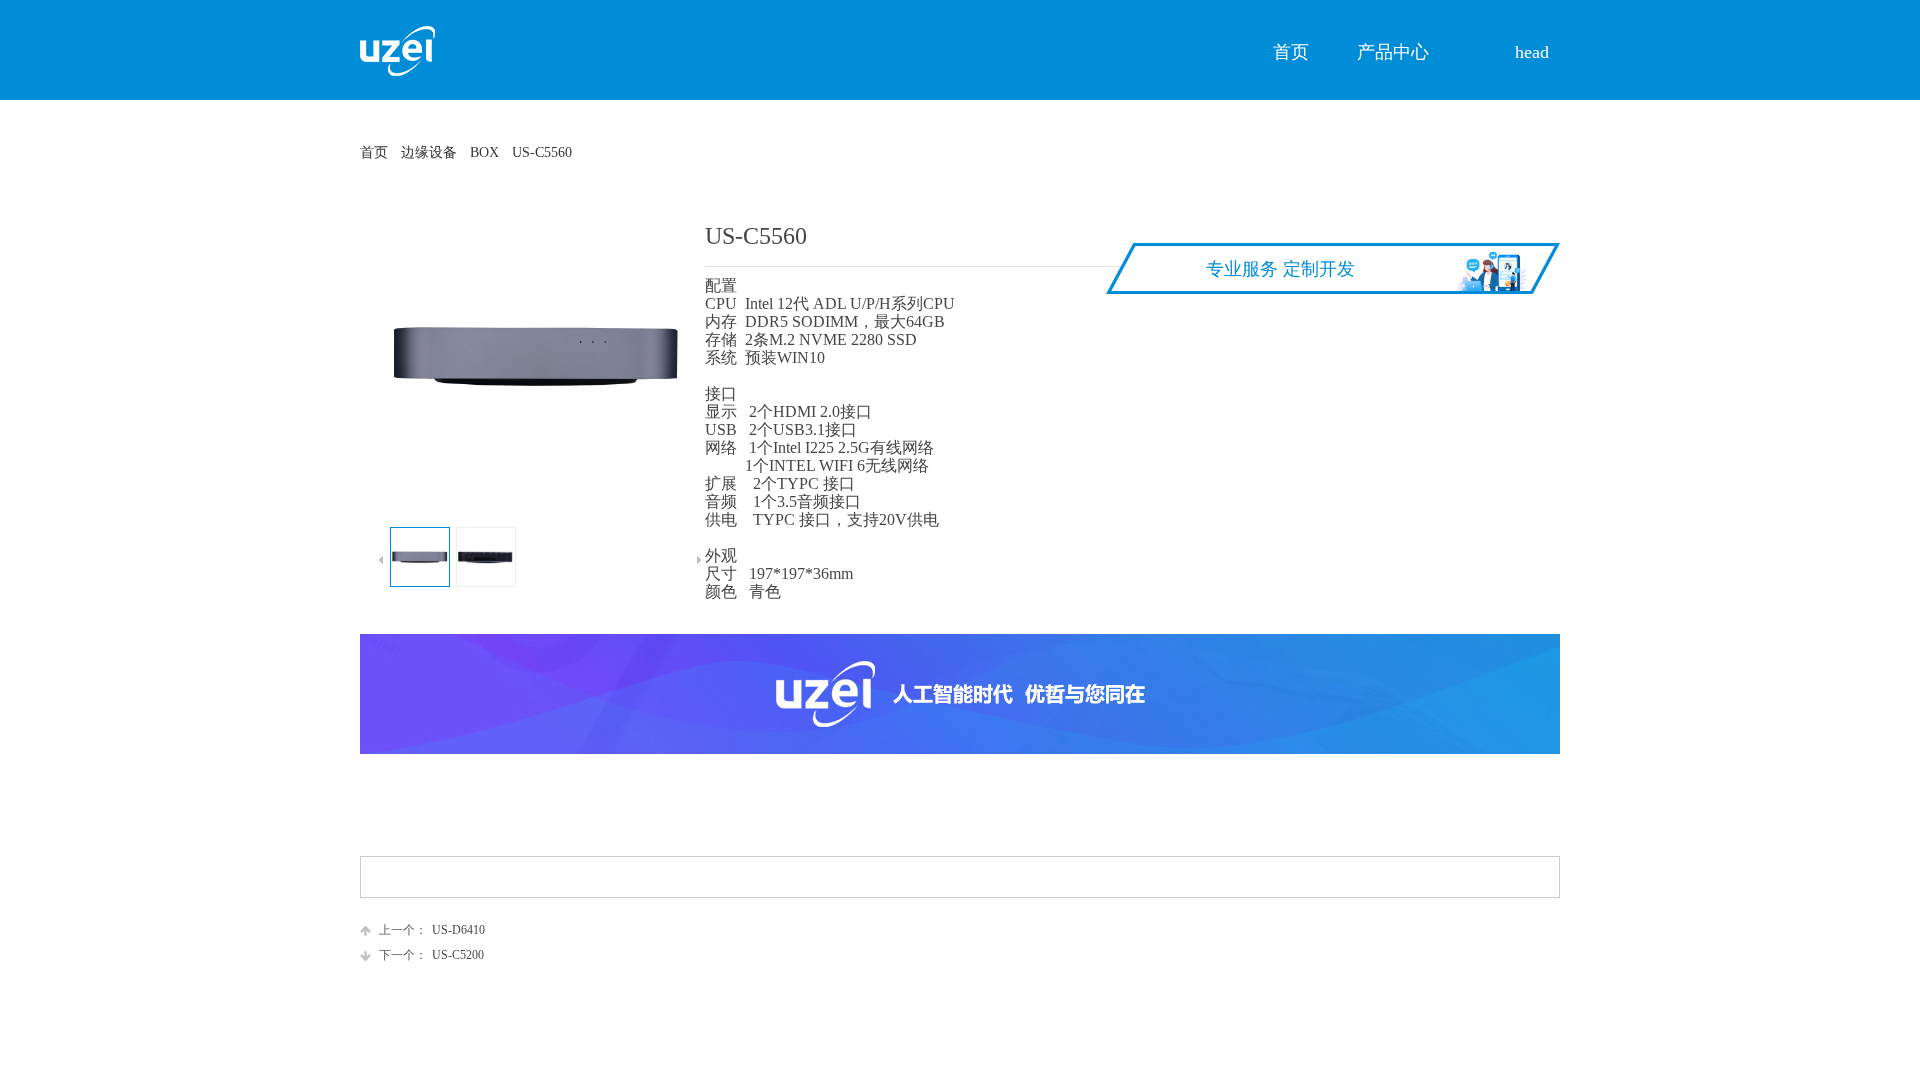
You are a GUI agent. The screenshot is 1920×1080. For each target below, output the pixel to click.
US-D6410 (432, 930)
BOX (484, 152)
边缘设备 (429, 152)
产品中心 (1393, 52)
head (1532, 52)
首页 (374, 152)
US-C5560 (542, 152)
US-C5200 (431, 955)
